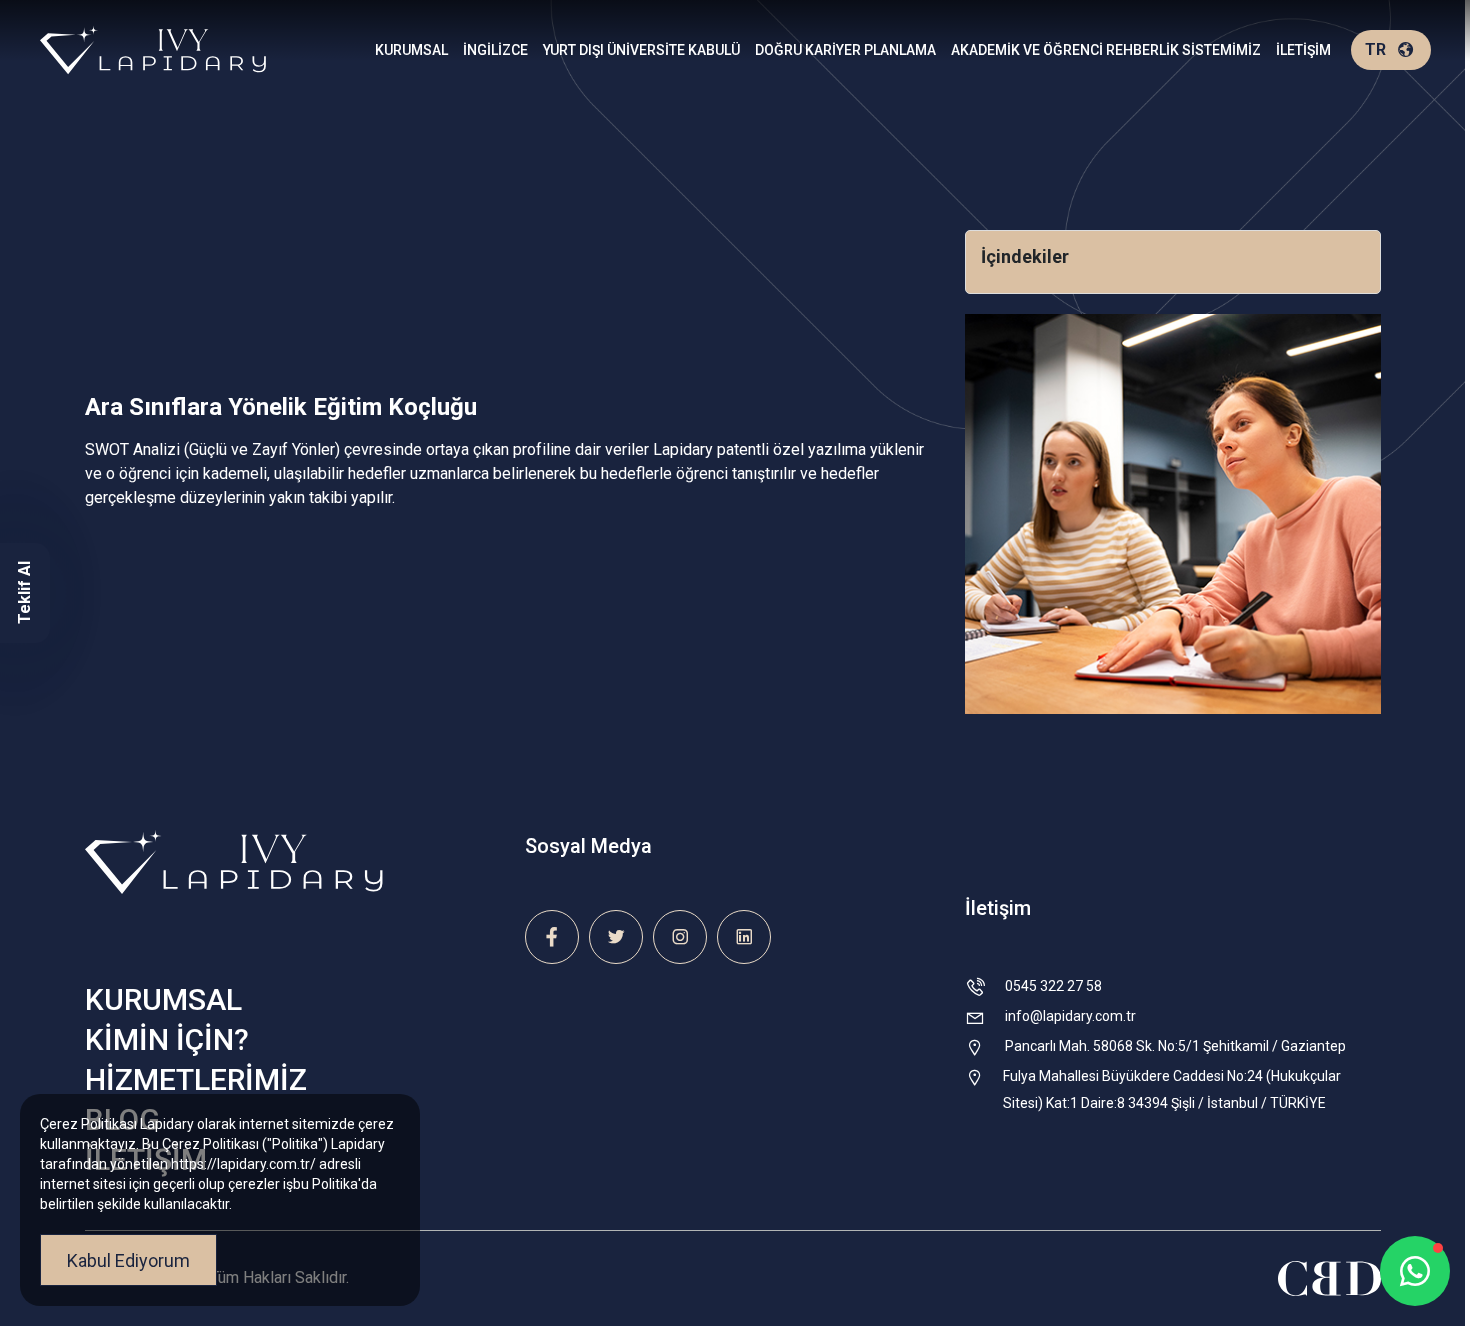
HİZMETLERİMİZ (196, 1079)
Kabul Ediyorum (128, 1260)
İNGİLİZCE (495, 50)
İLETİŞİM (1303, 50)
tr (1375, 49)
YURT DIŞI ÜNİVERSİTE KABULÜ (641, 50)
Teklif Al (24, 593)
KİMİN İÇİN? (167, 1039)
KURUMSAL (411, 50)
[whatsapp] (1415, 1271)
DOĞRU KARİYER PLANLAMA (845, 50)
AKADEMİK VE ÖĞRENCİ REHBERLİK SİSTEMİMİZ (1106, 50)
